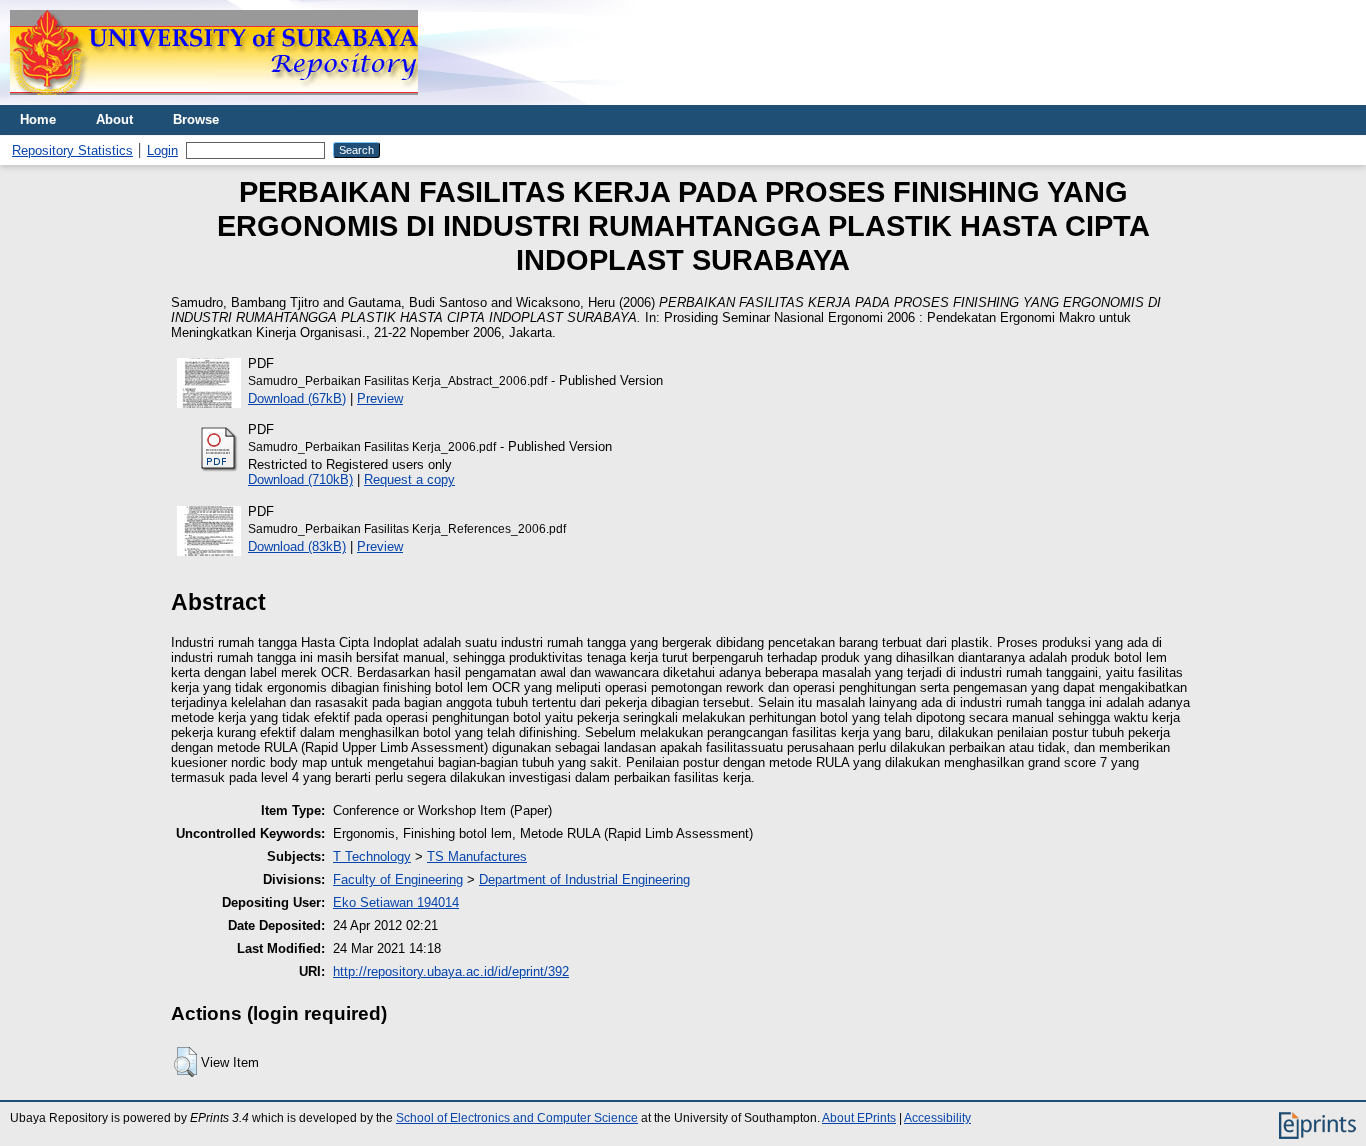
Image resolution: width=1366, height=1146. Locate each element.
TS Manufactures (477, 856)
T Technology (372, 856)
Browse (196, 119)
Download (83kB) (297, 546)
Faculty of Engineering (398, 879)
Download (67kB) (297, 398)
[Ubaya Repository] (214, 100)
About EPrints (859, 1118)
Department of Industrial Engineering (584, 879)
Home (38, 119)
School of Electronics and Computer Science (517, 1118)
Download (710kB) (300, 479)
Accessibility (937, 1118)
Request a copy (409, 479)
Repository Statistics (72, 150)
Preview (380, 398)
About (114, 119)
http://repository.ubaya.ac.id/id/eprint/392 (451, 971)
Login (162, 150)
